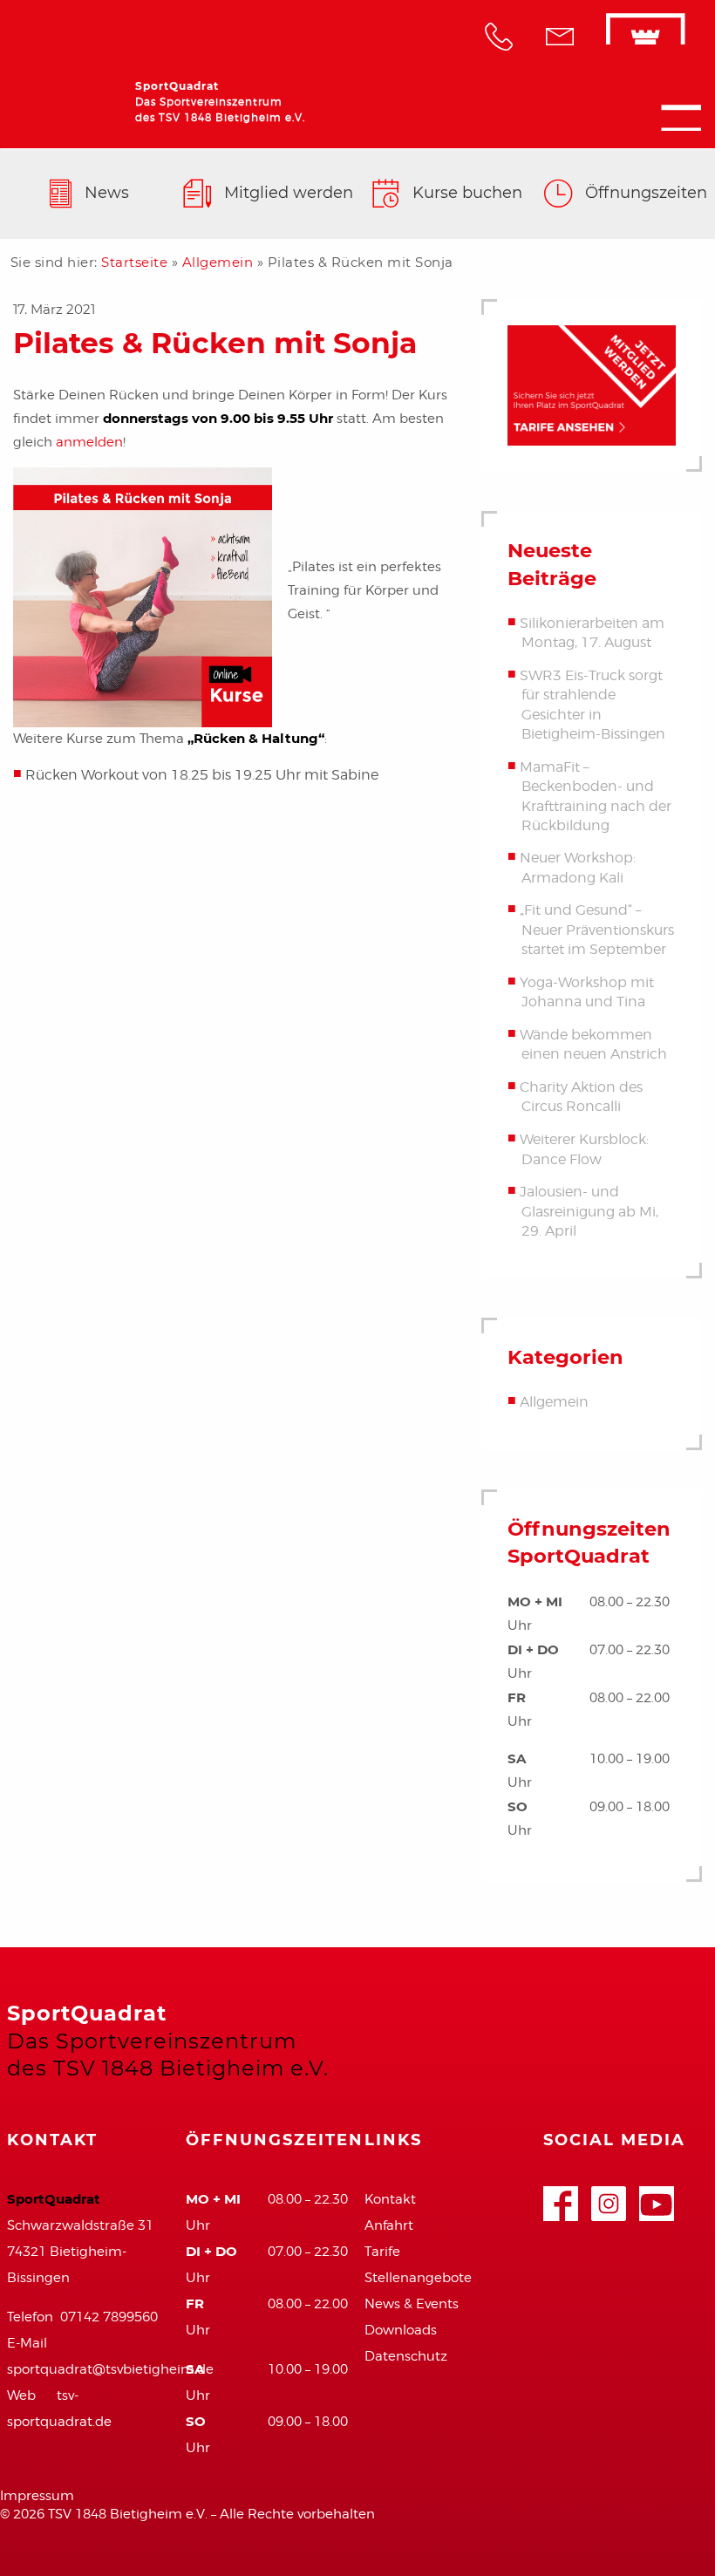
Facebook (561, 2195)
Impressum (37, 2496)
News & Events (412, 2304)
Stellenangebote (418, 2278)
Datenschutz (406, 2356)
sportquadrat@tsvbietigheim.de (110, 2369)
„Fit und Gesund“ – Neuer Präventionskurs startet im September (597, 930)
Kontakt (390, 2199)
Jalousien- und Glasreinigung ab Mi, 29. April (589, 1211)
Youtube (657, 2195)
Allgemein (218, 262)
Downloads (401, 2330)
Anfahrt (389, 2225)
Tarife (382, 2252)
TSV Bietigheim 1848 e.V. (623, 39)
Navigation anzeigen (681, 118)
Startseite (134, 262)
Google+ (609, 2195)
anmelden (89, 442)
